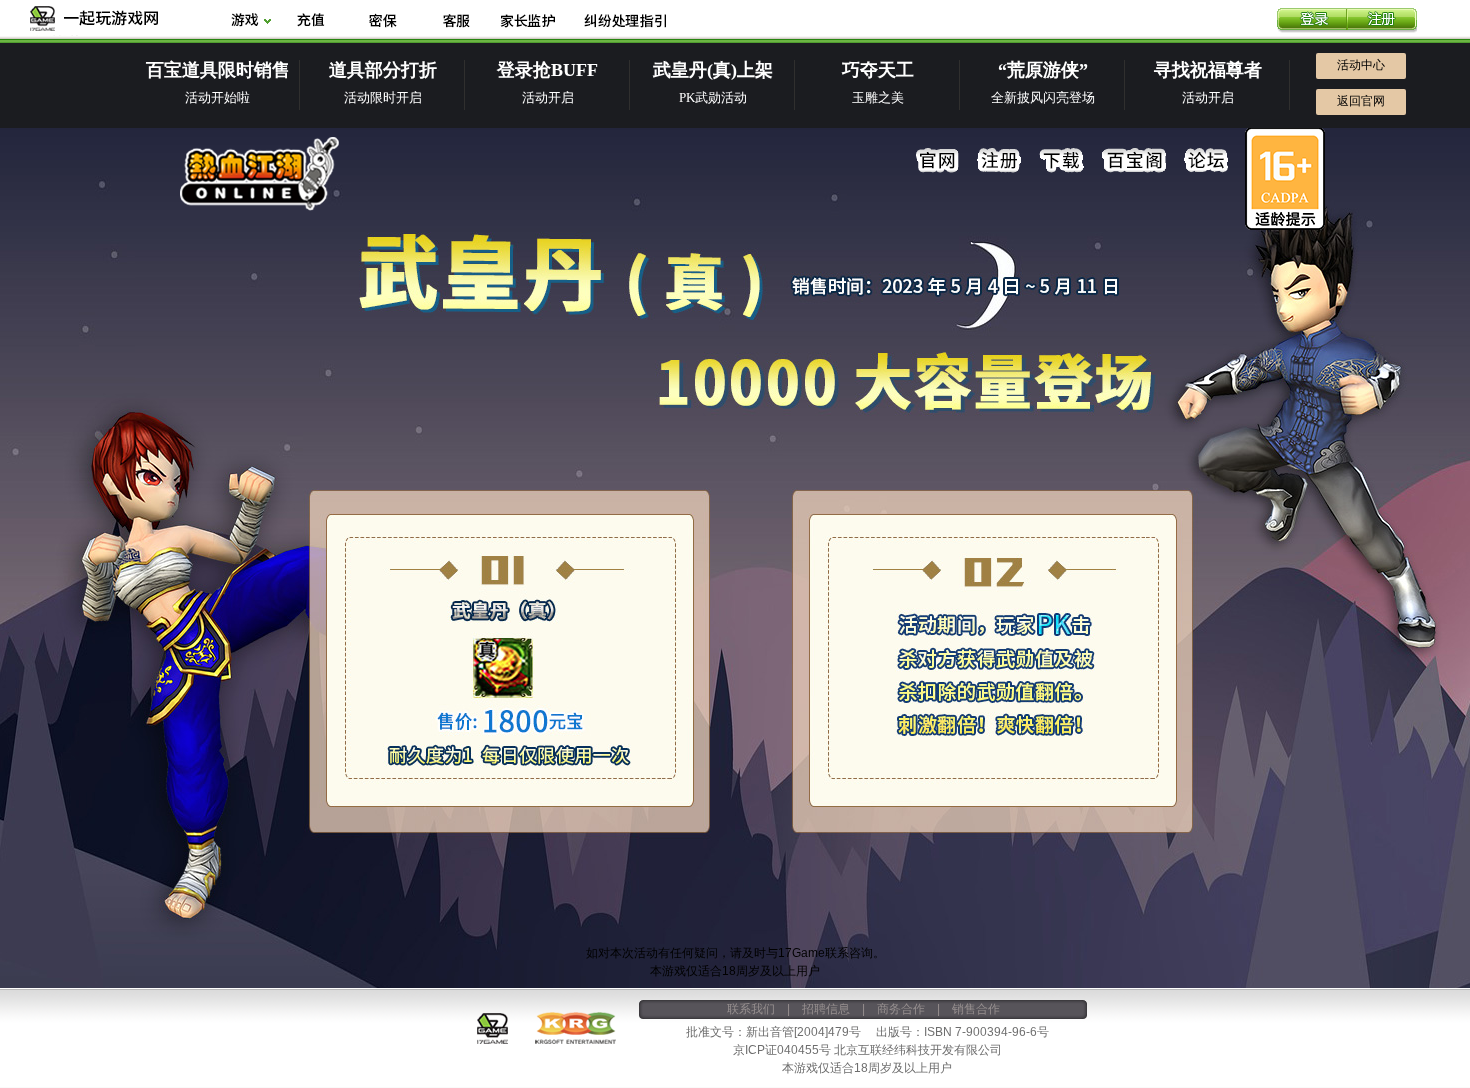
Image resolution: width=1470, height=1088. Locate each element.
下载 (1062, 161)
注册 (1382, 21)
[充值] (310, 21)
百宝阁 (1134, 161)
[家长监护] (528, 21)
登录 (1312, 21)
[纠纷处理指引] (625, 21)
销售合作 (976, 1009)
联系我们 (751, 1009)
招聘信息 (826, 1009)
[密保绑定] (383, 21)
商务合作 (901, 1009)
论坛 (1206, 161)
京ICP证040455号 (782, 1050)
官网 (938, 161)
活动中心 (1361, 65)
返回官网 (1361, 101)
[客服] (455, 21)
